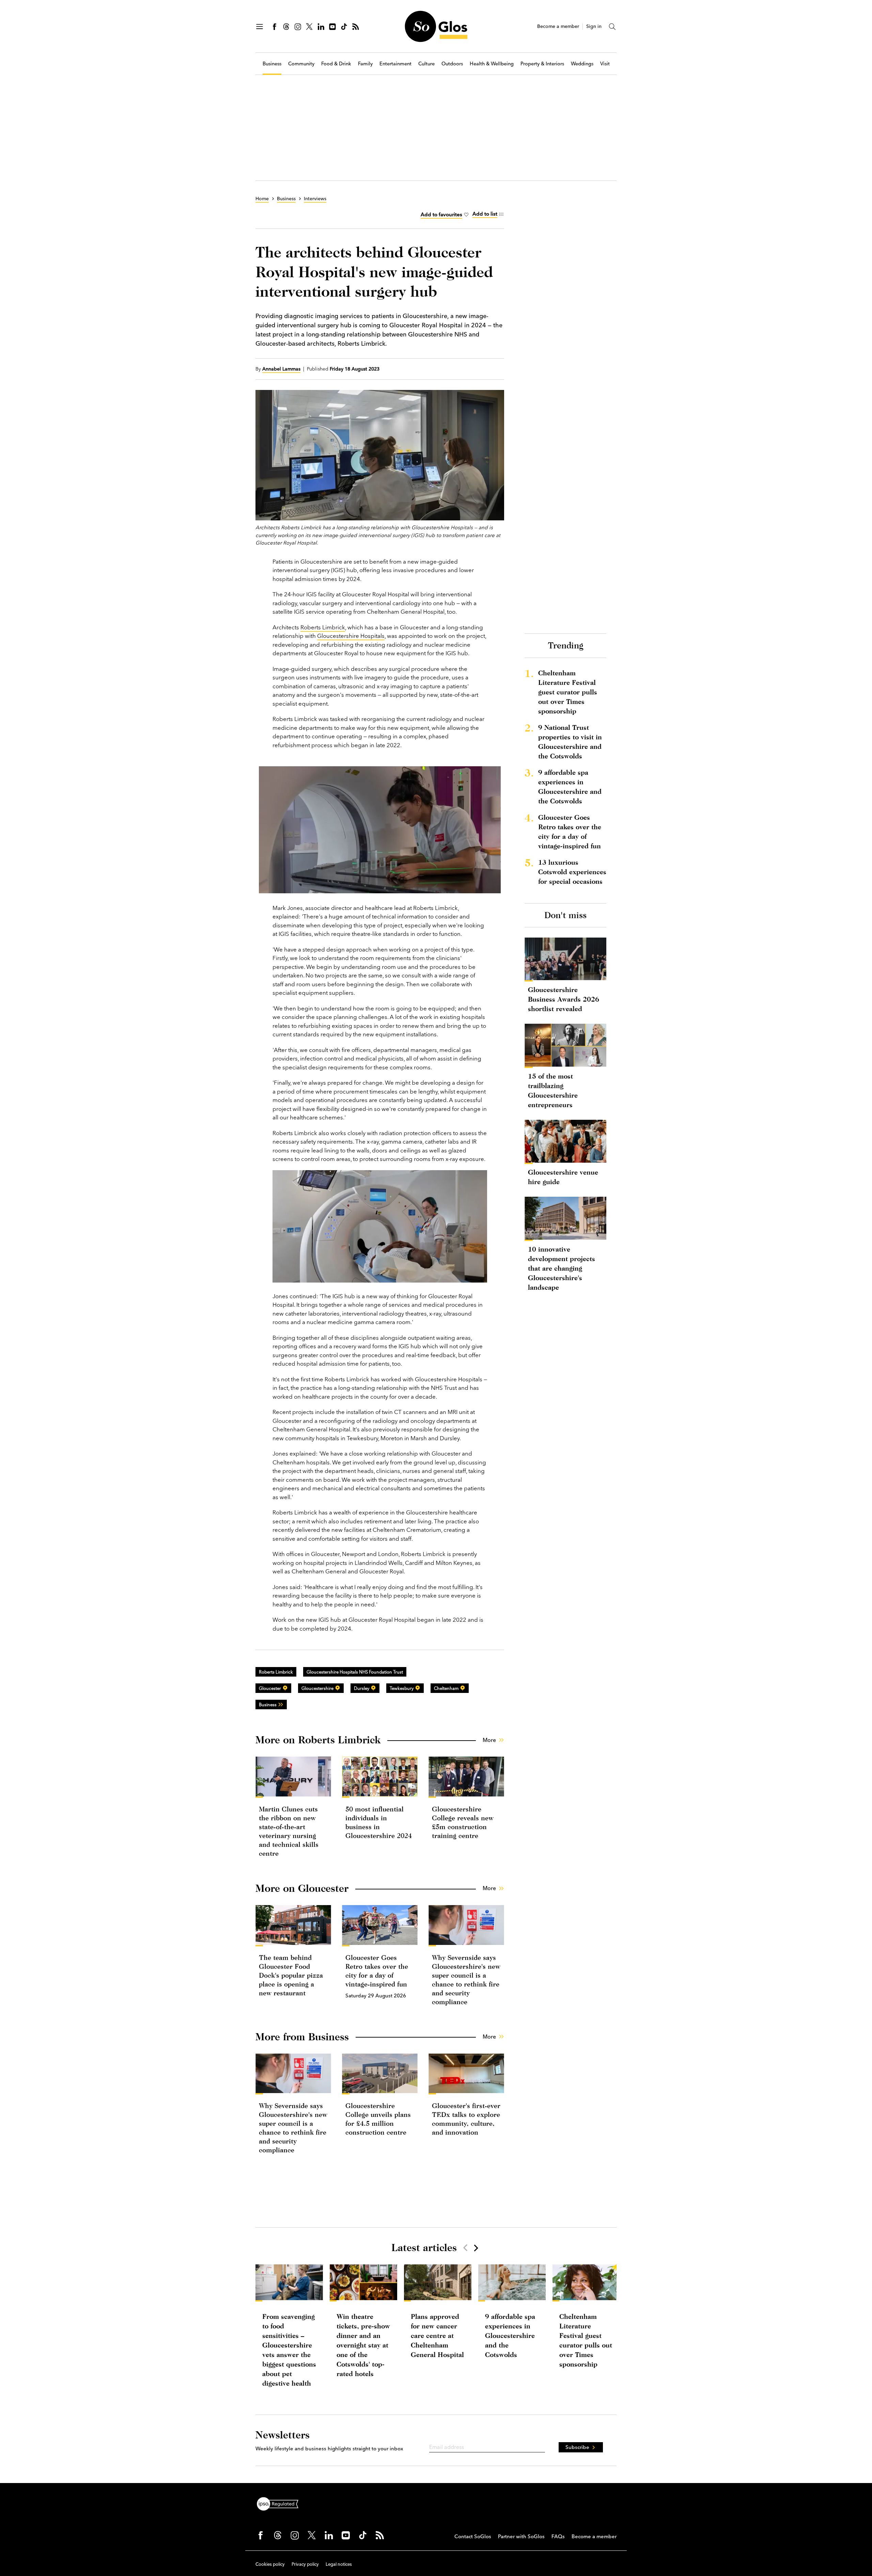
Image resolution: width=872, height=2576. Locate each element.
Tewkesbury (402, 1688)
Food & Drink (336, 64)
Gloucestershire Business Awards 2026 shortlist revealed (564, 999)
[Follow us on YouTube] (332, 27)
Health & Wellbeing (492, 64)
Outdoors (452, 64)
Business (272, 64)
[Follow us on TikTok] (344, 27)
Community (301, 64)
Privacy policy (305, 2564)
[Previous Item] (465, 2248)
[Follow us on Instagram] (298, 27)
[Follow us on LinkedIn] (321, 27)
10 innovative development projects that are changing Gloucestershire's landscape (562, 1268)
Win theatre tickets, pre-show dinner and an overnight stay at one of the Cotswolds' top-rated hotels (363, 2345)
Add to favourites (441, 214)
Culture (426, 64)
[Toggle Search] (612, 27)
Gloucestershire (317, 1688)
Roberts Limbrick (323, 627)
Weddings (582, 64)
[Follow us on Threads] (286, 27)
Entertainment (395, 64)
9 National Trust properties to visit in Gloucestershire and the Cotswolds (570, 742)
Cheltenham (446, 1688)
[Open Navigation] (260, 27)
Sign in (594, 26)
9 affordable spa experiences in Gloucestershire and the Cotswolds (570, 787)
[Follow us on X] (309, 27)
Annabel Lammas (281, 369)
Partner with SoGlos (521, 2536)
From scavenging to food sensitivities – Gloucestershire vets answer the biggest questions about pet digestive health (289, 2350)
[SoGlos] (436, 26)
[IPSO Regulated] (280, 2503)
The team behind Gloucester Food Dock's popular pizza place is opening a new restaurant (291, 1975)
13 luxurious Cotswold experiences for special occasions (572, 872)
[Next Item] (476, 2248)
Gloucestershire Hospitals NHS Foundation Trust (355, 1672)
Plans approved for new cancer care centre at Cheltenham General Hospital (437, 2335)
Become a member (558, 26)
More (489, 1740)
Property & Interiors (542, 64)
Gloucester (270, 1688)
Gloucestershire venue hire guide (563, 1177)
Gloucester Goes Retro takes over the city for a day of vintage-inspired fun (570, 831)
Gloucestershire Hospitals (351, 636)
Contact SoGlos (473, 2536)
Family (365, 64)
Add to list (485, 214)
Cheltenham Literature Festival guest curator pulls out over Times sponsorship (568, 692)
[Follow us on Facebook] (275, 27)
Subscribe (577, 2447)
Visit (605, 64)
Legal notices (339, 2564)
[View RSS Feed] (356, 27)
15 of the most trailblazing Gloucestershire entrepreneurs (553, 1090)
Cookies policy (270, 2564)
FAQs (558, 2536)
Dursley (362, 1688)
